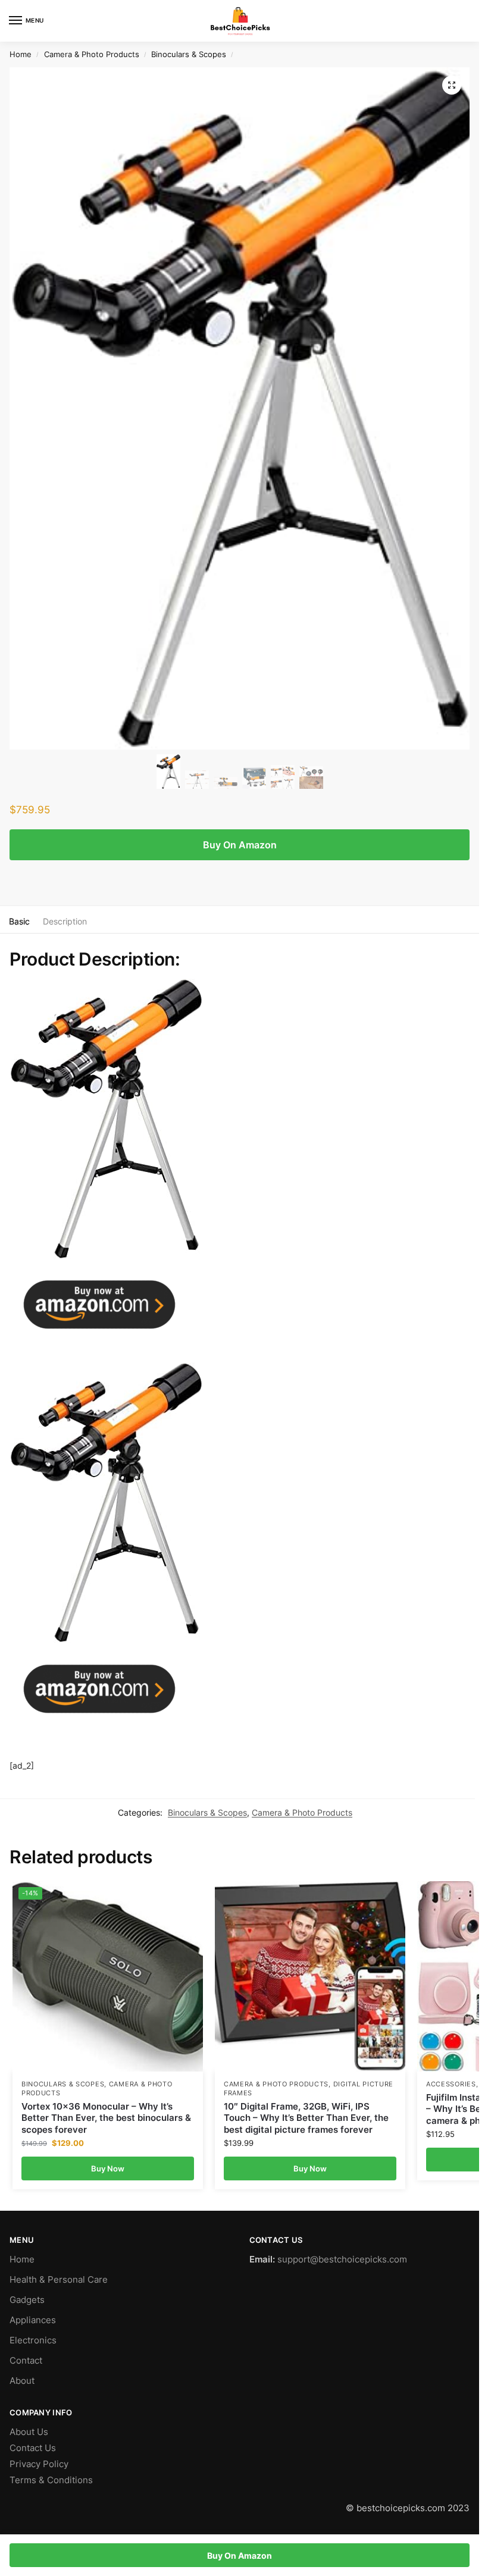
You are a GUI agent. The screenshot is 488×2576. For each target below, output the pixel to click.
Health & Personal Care (59, 2280)
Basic (19, 921)
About (22, 2381)
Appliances (33, 2320)
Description (65, 921)
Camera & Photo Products (92, 54)
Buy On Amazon (240, 845)
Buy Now (108, 2168)
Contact (26, 2361)
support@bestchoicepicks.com (342, 2260)
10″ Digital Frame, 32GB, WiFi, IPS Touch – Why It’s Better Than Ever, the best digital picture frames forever (306, 2118)
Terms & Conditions (51, 2480)
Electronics (33, 2340)
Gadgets (27, 2300)
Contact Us (33, 2448)
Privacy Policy (39, 2464)
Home (21, 54)
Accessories (451, 2084)
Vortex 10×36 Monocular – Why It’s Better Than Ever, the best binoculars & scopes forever (106, 2118)
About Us (29, 2432)
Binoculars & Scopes (189, 54)
